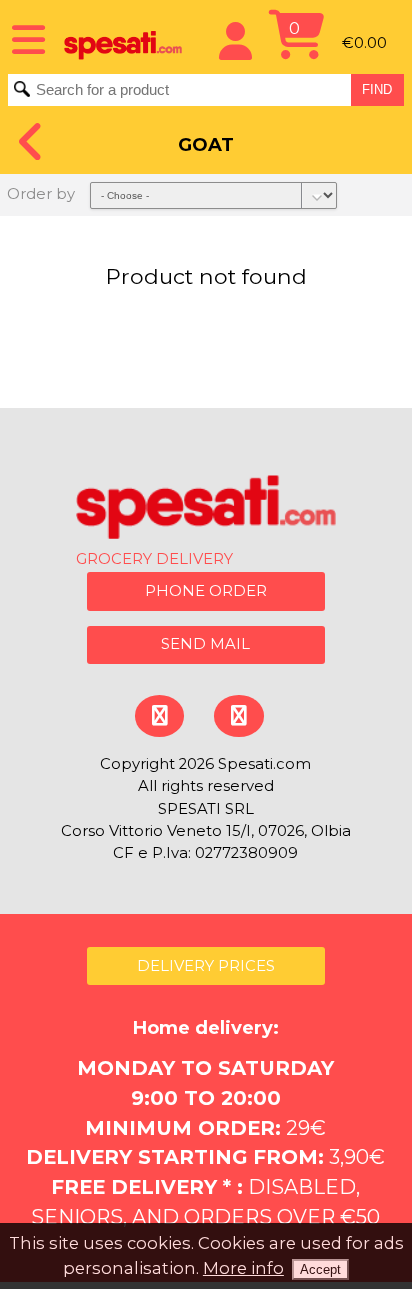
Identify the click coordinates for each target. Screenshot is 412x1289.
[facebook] (159, 715)
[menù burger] (22, 38)
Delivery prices (206, 966)
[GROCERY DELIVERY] (206, 510)
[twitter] (238, 715)
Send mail (205, 644)
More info (243, 1268)
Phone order (206, 591)
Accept (320, 1269)
